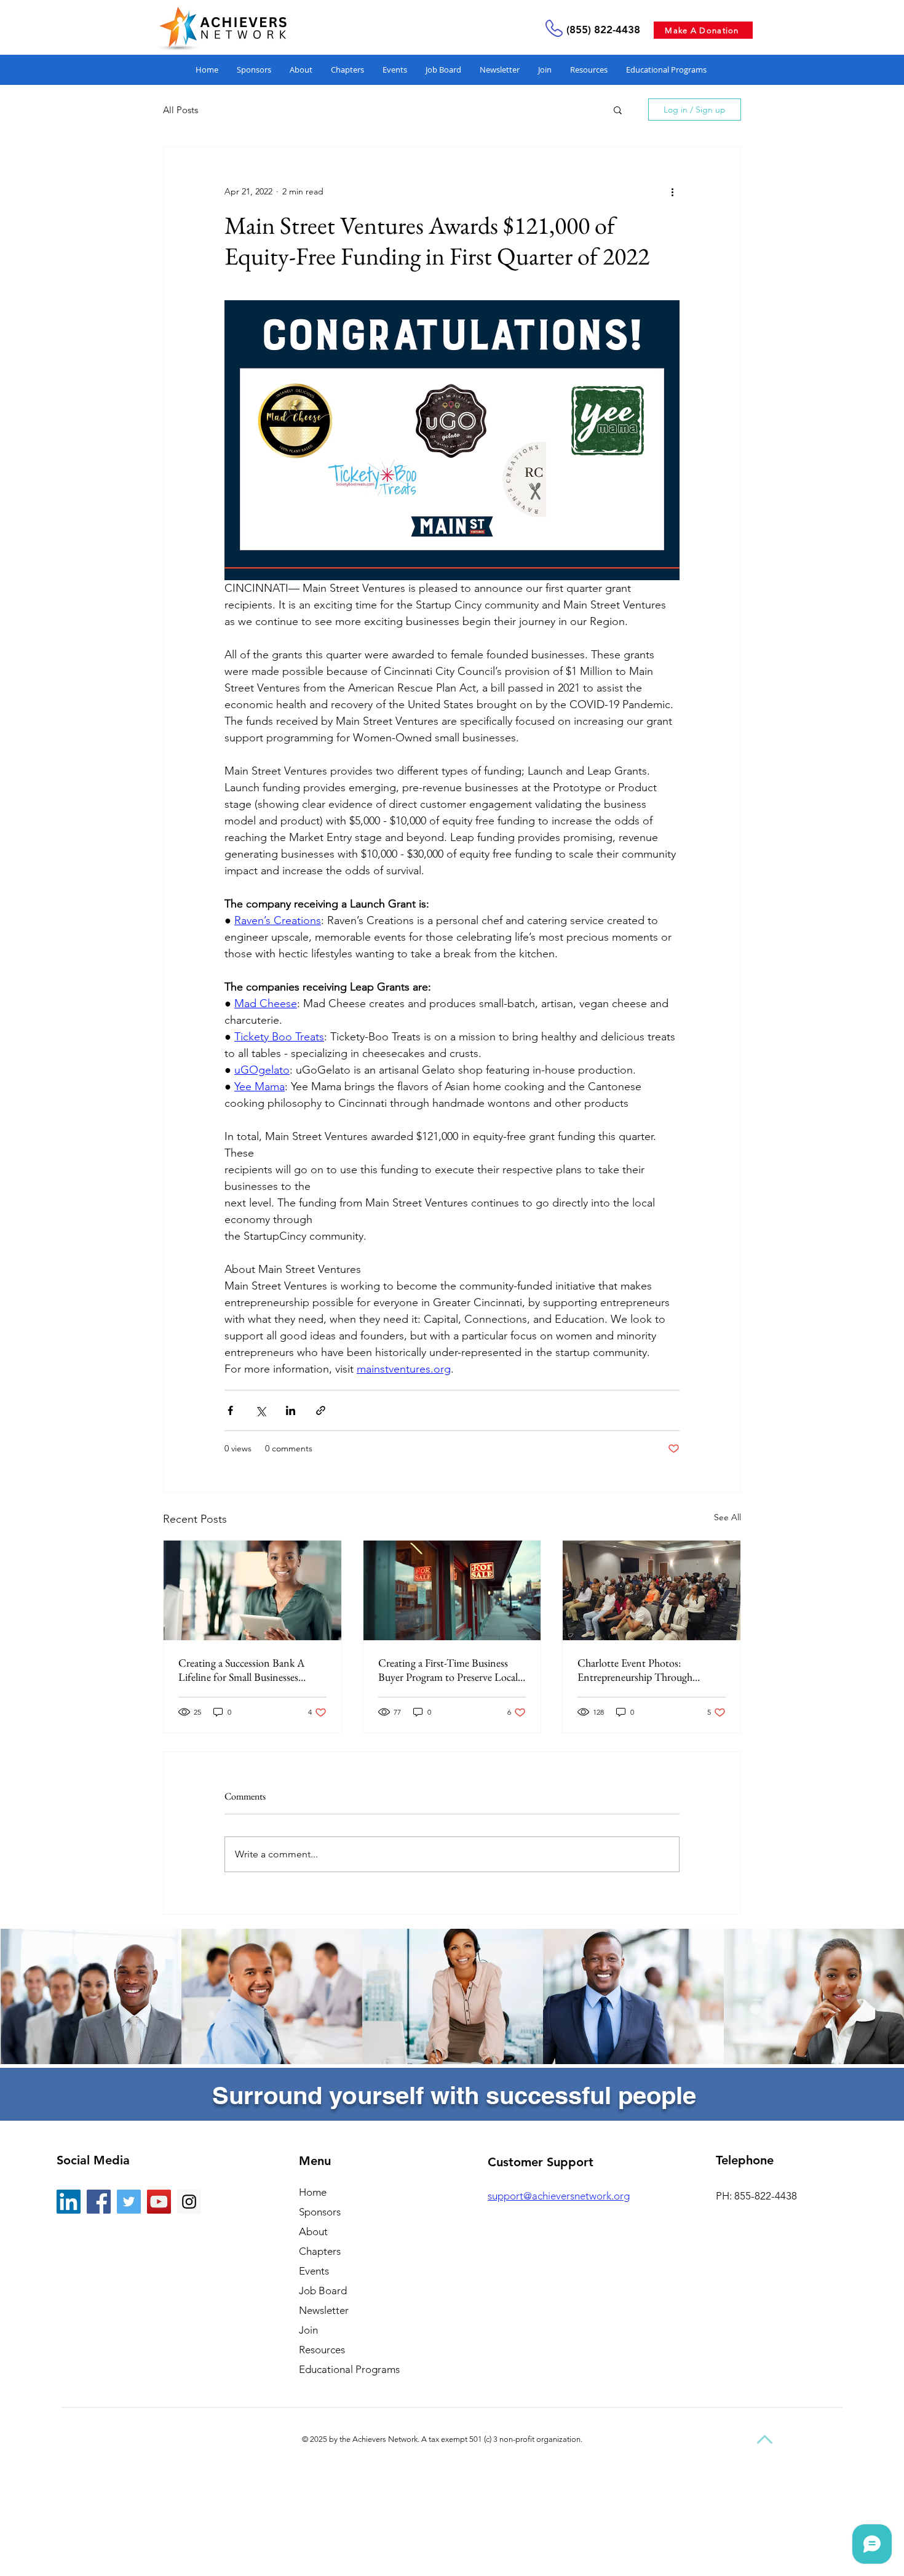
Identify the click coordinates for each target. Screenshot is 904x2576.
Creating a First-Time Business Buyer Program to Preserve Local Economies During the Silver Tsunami (448, 1670)
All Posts (180, 110)
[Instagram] (189, 2202)
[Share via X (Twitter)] (260, 1410)
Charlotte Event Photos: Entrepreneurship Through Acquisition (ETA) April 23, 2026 (649, 1670)
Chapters (320, 2251)
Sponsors (320, 2212)
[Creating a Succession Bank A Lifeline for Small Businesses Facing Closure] (252, 1590)
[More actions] (672, 191)
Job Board (323, 2291)
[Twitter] (129, 2202)
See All (728, 1517)
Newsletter (324, 2310)
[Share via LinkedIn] (291, 1410)
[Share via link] (321, 1410)
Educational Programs (349, 2369)
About (313, 2231)
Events (314, 2271)
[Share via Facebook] (230, 1410)
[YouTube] (159, 2202)
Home (313, 2192)
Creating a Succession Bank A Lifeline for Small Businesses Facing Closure (241, 1670)
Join (308, 2330)
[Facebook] (99, 2202)
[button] (589, 70)
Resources (322, 2350)
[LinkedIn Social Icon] (69, 2202)
